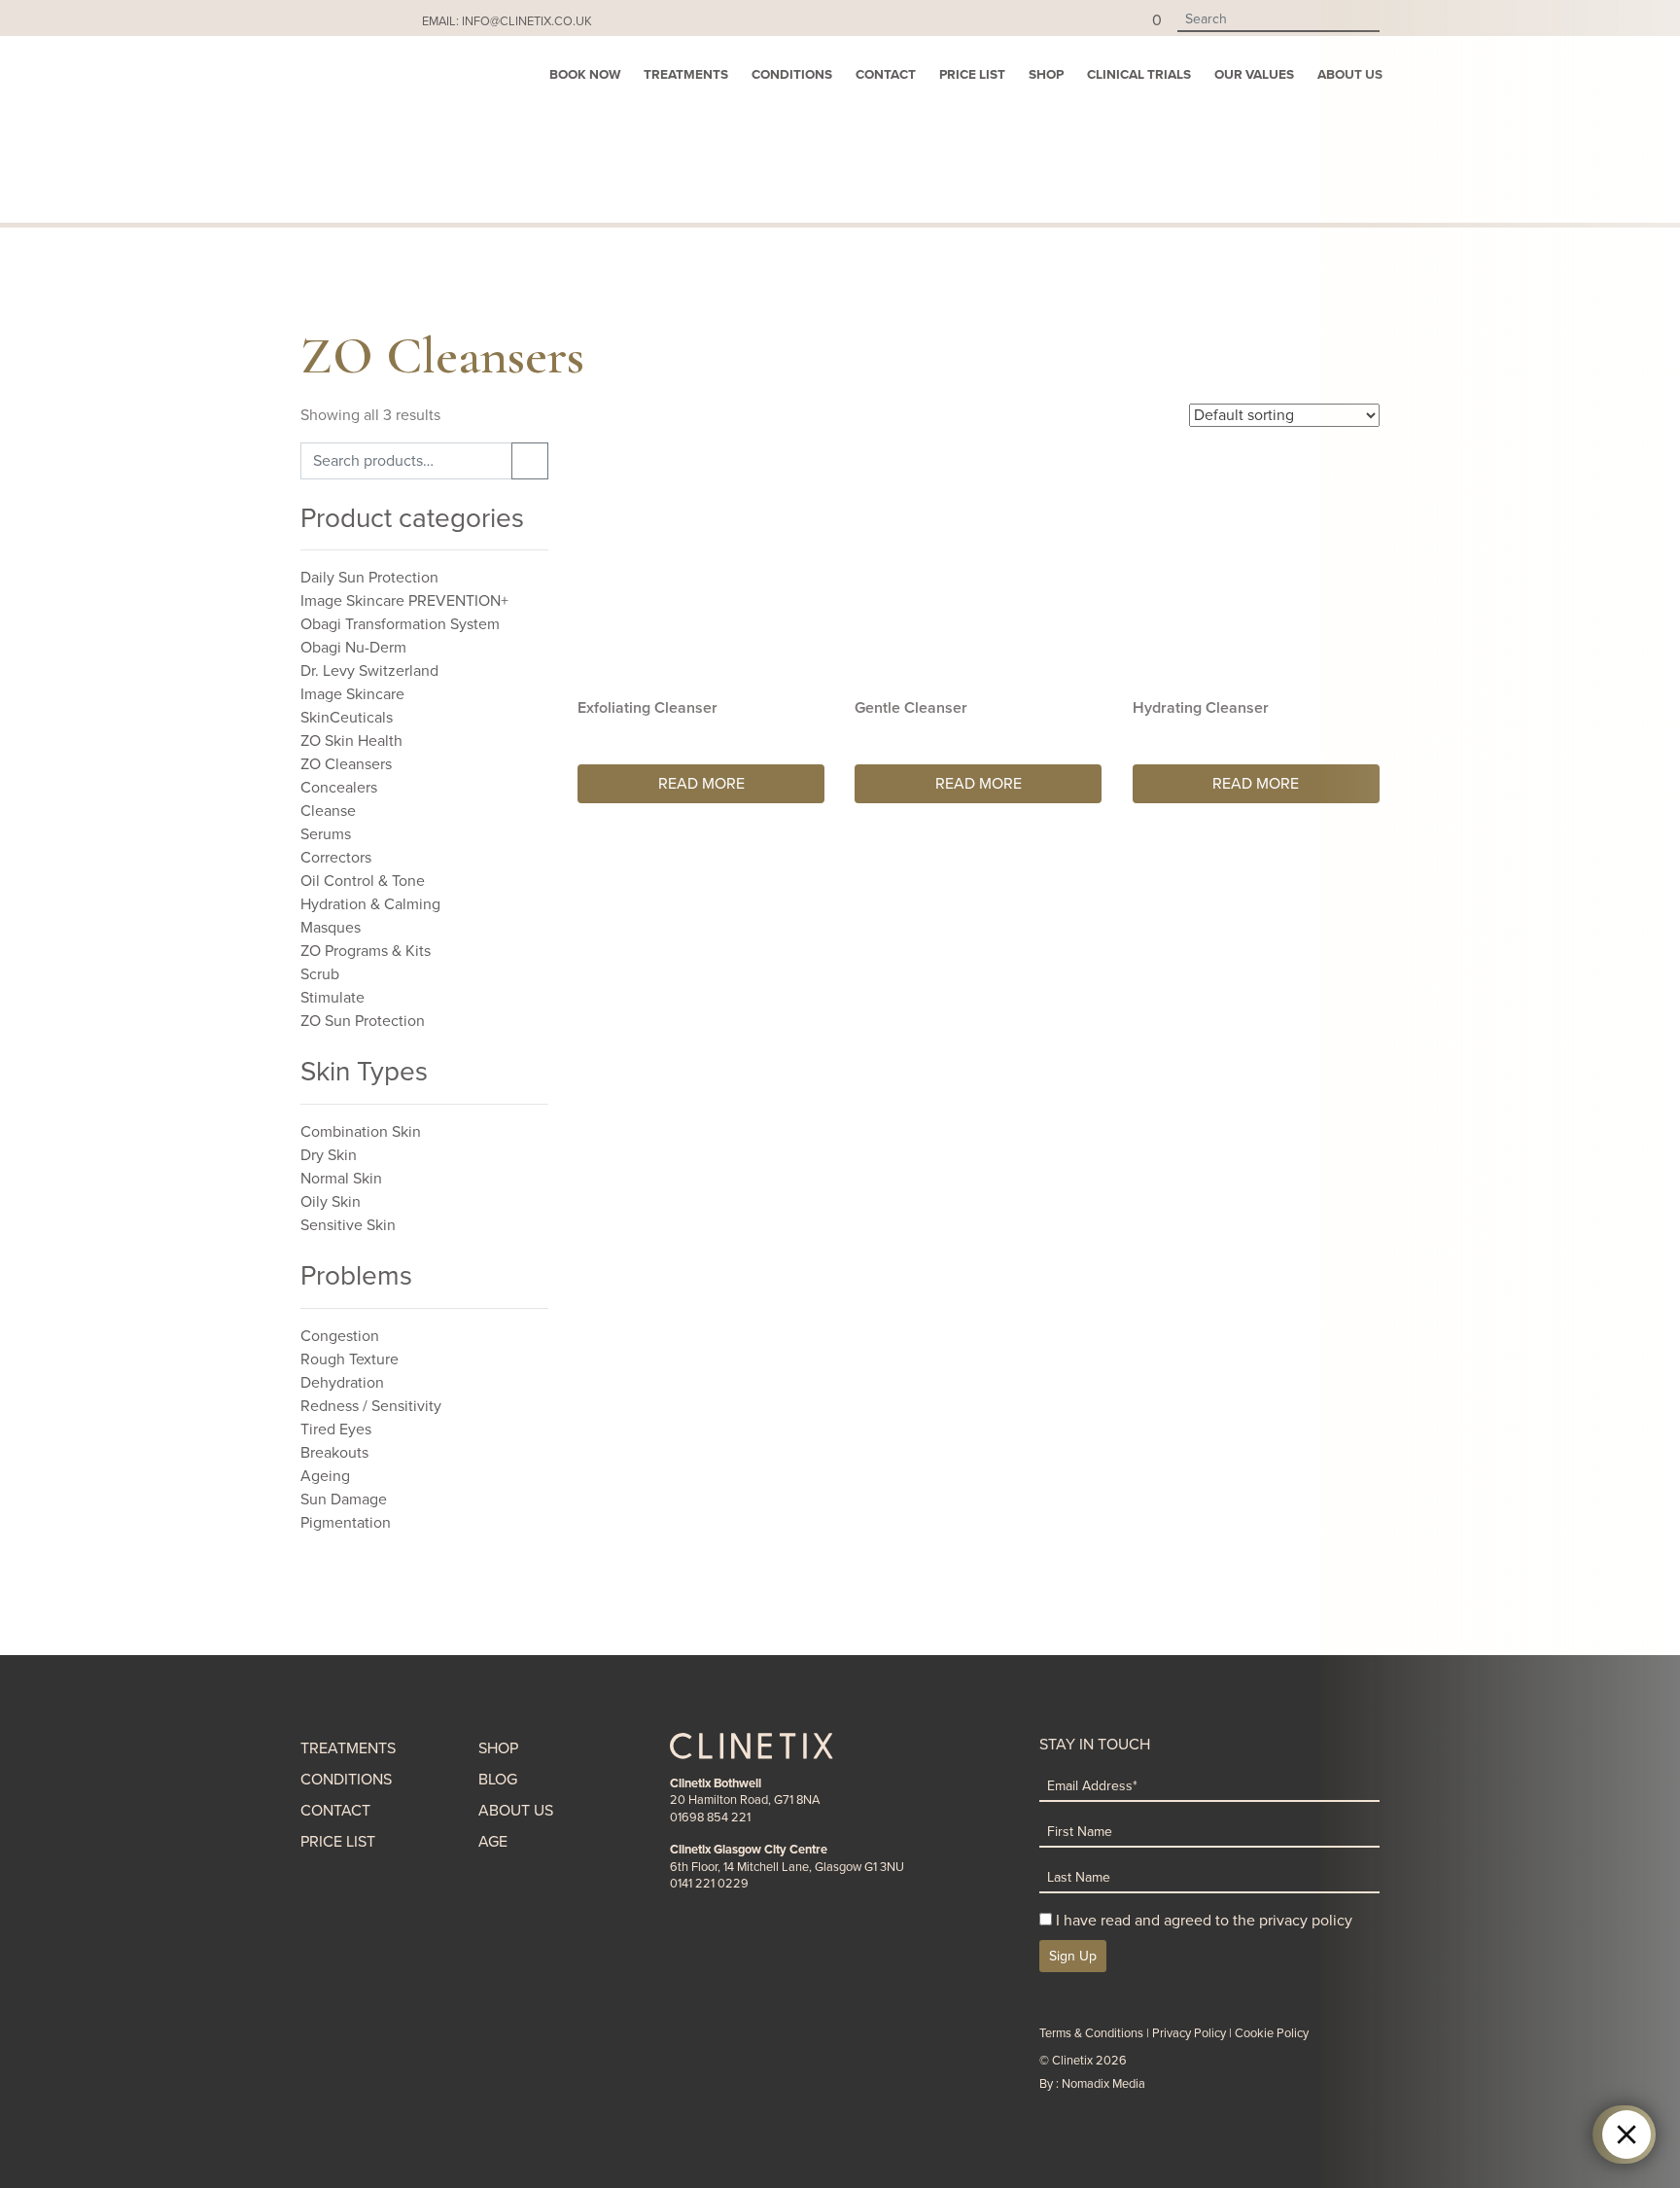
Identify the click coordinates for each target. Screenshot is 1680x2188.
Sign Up (1073, 1956)
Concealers (339, 788)
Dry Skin (329, 1155)
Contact (886, 75)
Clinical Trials (1139, 75)
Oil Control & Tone (363, 881)
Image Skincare (352, 694)
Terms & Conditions (1091, 2033)
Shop (1046, 75)
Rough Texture (350, 1359)
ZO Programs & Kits (366, 951)
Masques (331, 928)
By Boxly (1556, 2135)
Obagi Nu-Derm (353, 648)
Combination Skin (361, 1132)
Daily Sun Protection (369, 578)
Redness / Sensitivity (371, 1406)
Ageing (325, 1476)
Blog (498, 1780)
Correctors (336, 858)
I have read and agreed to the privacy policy (1204, 1921)
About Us (516, 1811)
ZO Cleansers (346, 764)
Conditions (792, 75)
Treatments (686, 75)
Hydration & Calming (370, 904)
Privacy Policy (1189, 2033)
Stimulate (332, 998)
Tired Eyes (336, 1429)
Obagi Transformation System (400, 624)
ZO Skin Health (351, 741)
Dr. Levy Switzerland (369, 671)
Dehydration (342, 1383)
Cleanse (328, 811)
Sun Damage (344, 1500)
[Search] (530, 461)
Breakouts (334, 1453)
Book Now (585, 75)
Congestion (340, 1336)
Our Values (1254, 75)
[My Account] (1120, 20)
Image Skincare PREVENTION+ (404, 601)
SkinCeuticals (347, 718)
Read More (701, 784)
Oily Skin (331, 1202)
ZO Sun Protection (363, 1021)
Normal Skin (341, 1179)
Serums (326, 834)
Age (493, 1842)
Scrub (320, 974)
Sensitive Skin (348, 1225)
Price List (972, 75)
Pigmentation (346, 1523)
